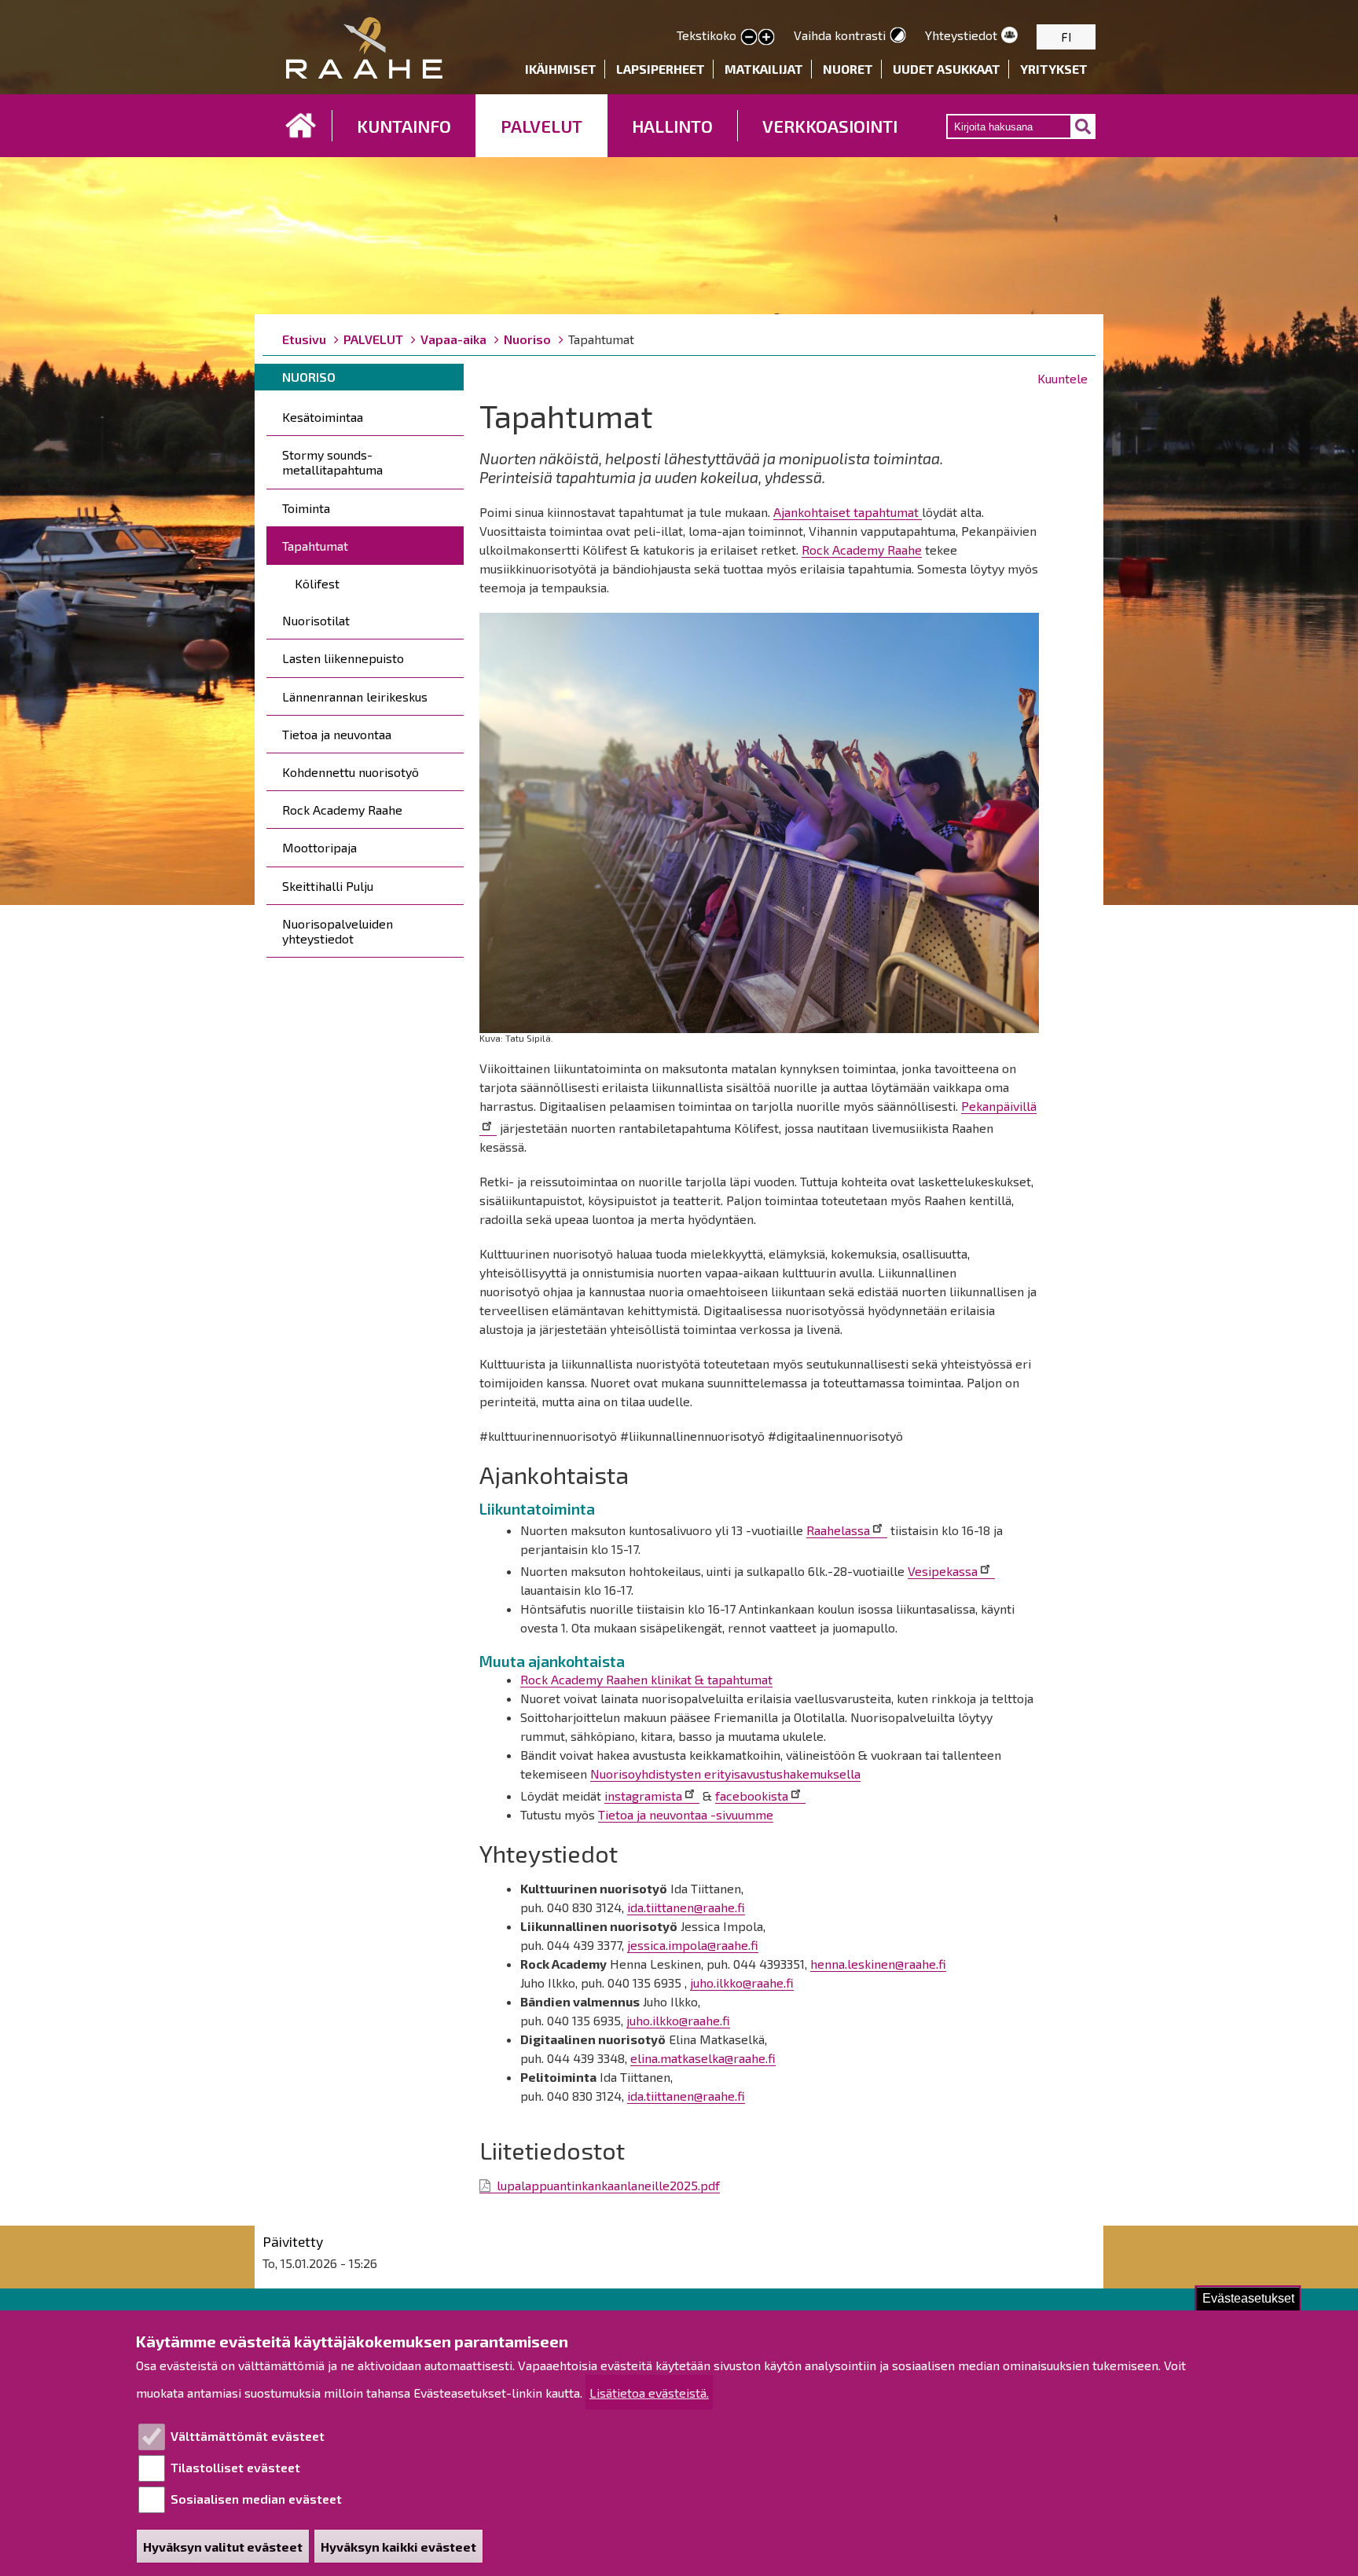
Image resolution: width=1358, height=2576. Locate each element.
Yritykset (1054, 69)
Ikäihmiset (561, 69)
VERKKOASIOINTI (830, 126)
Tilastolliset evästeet (235, 2467)
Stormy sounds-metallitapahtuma (332, 462)
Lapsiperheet (661, 69)
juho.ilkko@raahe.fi (742, 1982)
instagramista (643, 1796)
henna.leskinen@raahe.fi (878, 1964)
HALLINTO (672, 126)
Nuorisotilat (316, 620)
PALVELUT (541, 126)
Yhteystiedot (961, 35)
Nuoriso (527, 339)
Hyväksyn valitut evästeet (223, 2547)
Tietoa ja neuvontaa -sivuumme (686, 1814)
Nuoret (848, 69)
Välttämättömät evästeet (248, 2436)
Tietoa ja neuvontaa (337, 734)
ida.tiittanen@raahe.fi (686, 1907)
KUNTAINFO (404, 126)
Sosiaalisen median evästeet (256, 2499)
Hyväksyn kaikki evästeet (398, 2547)
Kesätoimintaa (323, 417)
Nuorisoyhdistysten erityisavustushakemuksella (725, 1774)
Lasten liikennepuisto (343, 658)
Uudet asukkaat (947, 69)
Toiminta (306, 508)
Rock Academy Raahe (342, 810)
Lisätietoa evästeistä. (649, 2393)
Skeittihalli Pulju (328, 886)
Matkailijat (764, 69)
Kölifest (317, 583)
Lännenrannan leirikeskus (355, 696)
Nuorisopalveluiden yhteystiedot (338, 931)
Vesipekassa (943, 1571)
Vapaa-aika (453, 339)
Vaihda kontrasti (840, 35)
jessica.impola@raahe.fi (693, 1945)
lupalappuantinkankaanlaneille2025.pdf (608, 2185)
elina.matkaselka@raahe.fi (703, 2058)
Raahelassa (838, 1530)
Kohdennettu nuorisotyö (351, 772)
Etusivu (301, 126)
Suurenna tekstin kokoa (766, 38)
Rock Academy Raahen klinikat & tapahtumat (646, 1679)
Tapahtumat (315, 546)
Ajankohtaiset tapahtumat (848, 512)
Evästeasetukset (1248, 2298)
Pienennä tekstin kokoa (749, 38)
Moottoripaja (319, 847)
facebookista (752, 1796)
